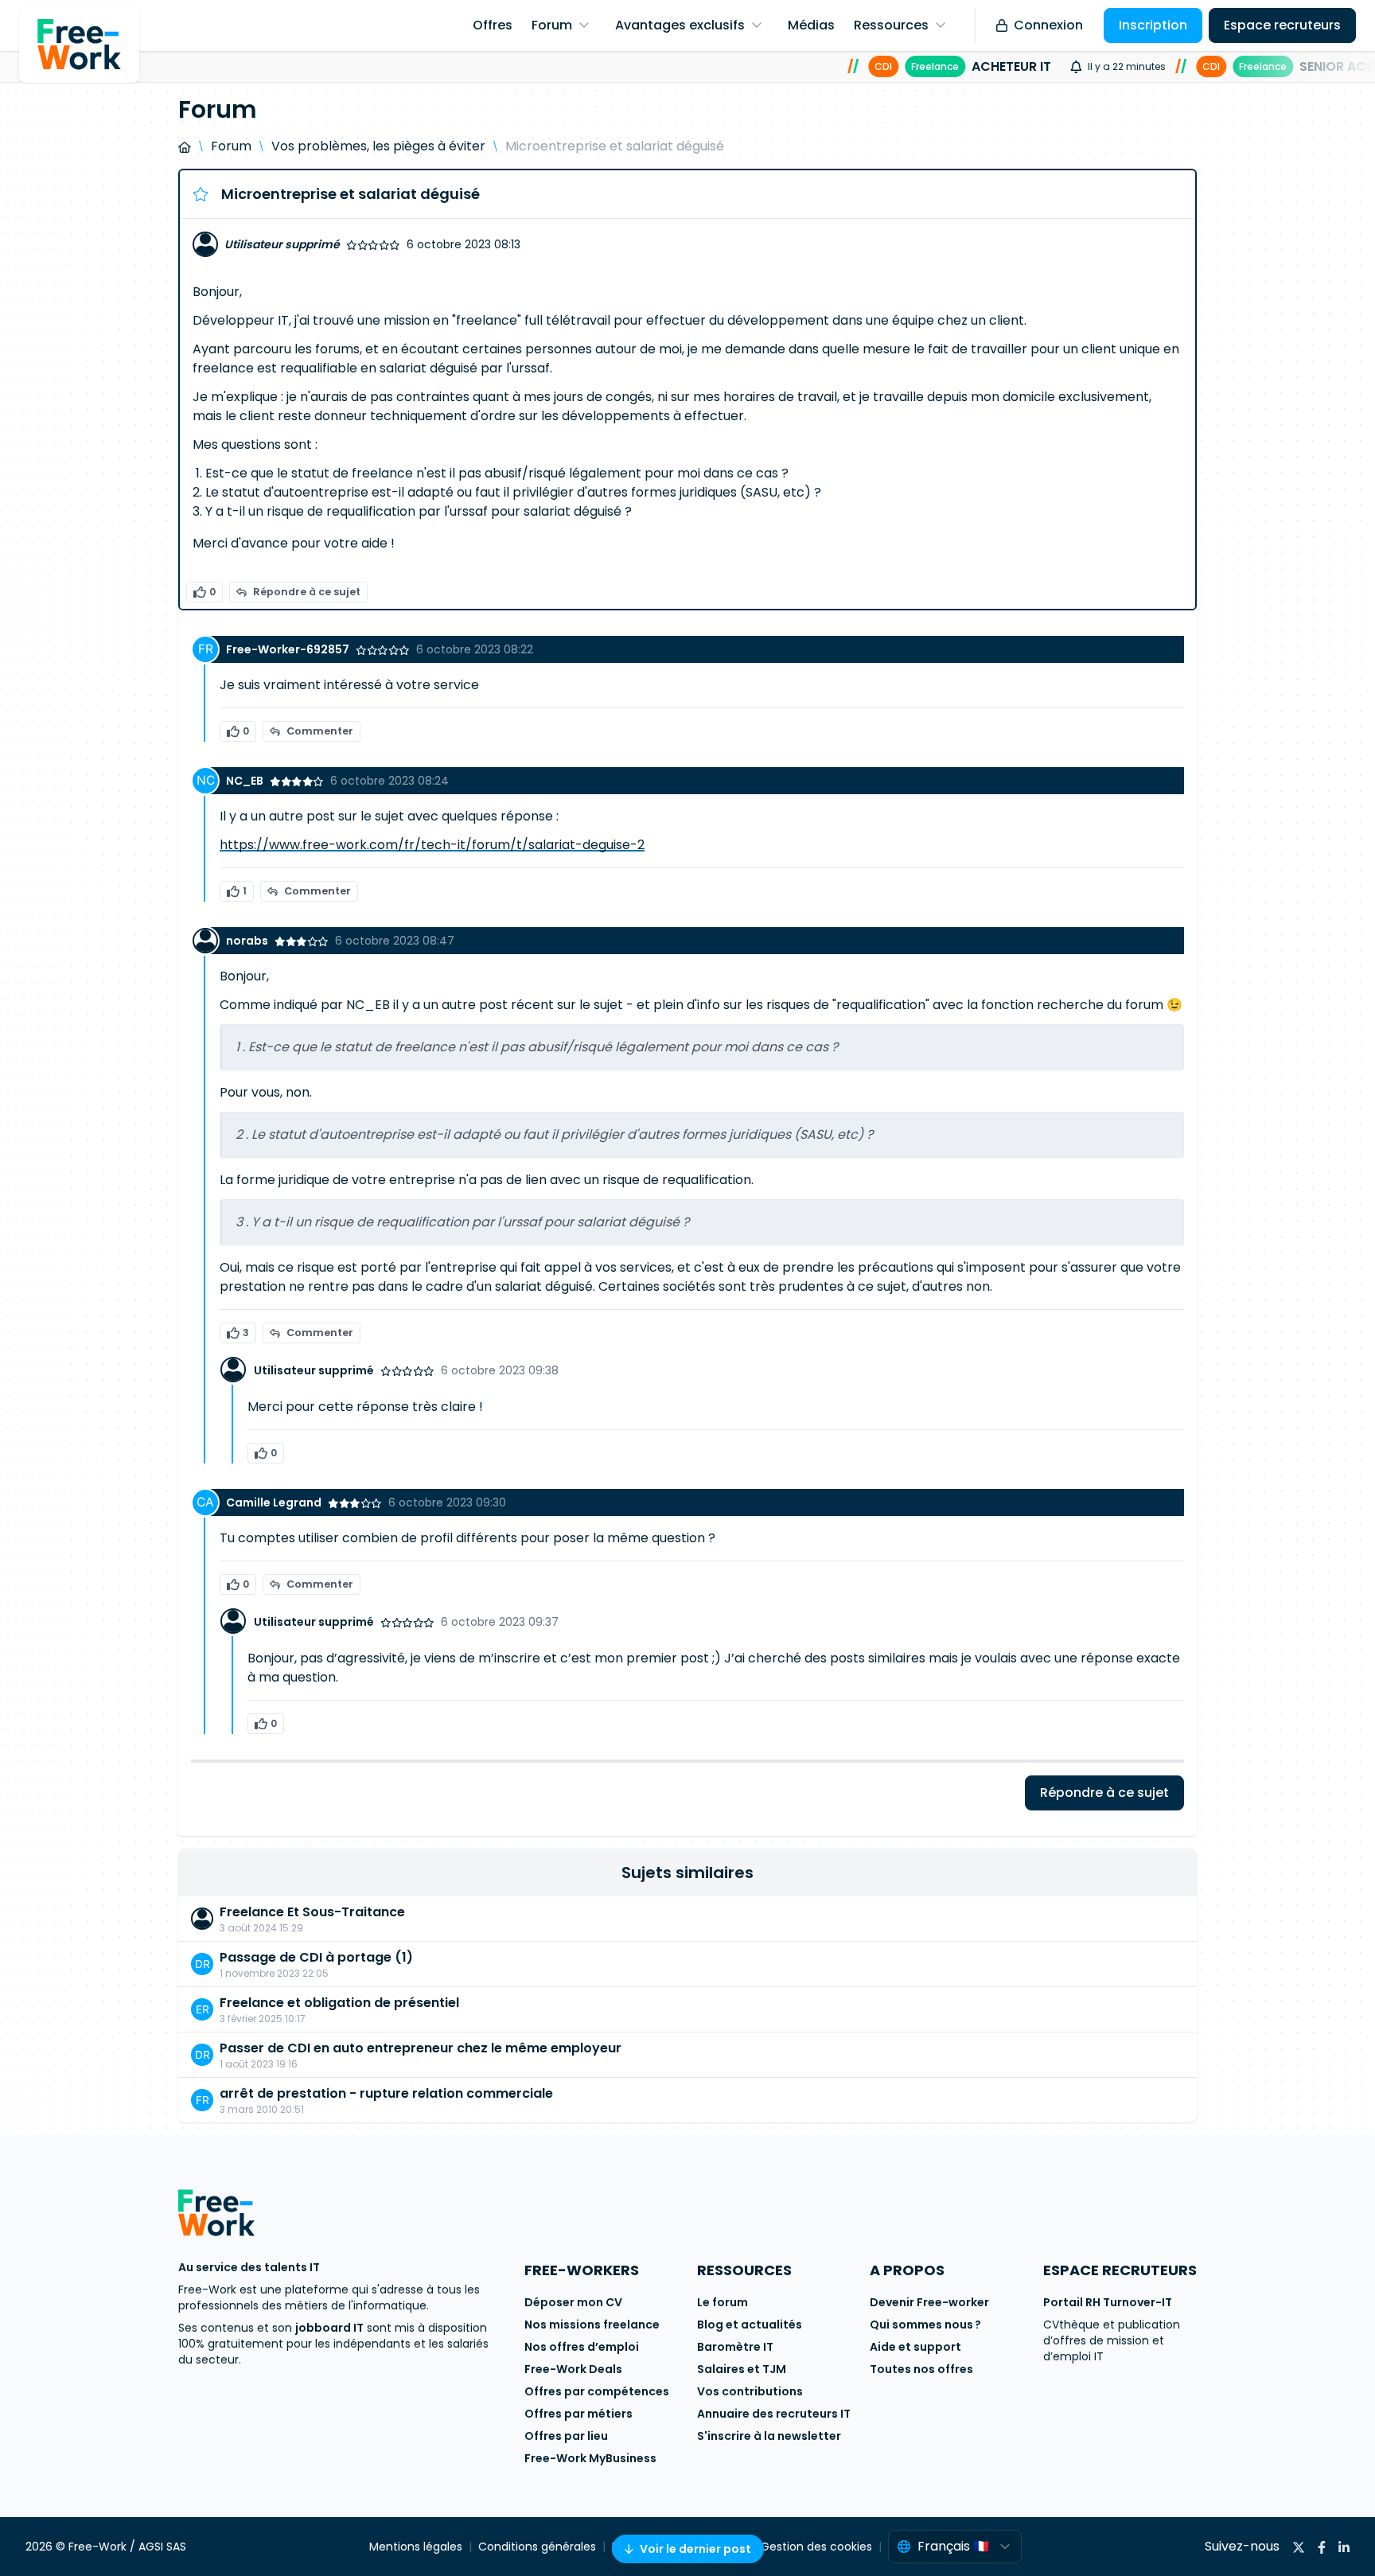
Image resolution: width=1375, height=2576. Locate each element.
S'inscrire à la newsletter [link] (769, 2436)
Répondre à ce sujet (307, 592)
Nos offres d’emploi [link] (582, 2347)
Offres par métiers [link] (578, 2414)
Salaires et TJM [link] (742, 2369)
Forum (231, 146)
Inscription (1153, 25)
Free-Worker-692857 (288, 649)
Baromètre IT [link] (735, 2347)
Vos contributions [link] (750, 2391)
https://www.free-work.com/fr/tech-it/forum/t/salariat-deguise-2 (432, 845)
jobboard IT (329, 2328)
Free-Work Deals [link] (573, 2369)
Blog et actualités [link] (750, 2325)
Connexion (1048, 25)
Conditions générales (537, 2547)
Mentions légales (416, 2547)
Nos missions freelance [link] (592, 2325)
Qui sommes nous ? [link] (925, 2325)
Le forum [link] (723, 2302)
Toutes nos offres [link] (921, 2369)
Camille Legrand (274, 1502)
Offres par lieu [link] (566, 2436)
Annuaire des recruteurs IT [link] (774, 2414)
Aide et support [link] (915, 2347)
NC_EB (245, 781)
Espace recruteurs (1282, 25)
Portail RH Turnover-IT (1108, 2302)
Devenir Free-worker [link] (929, 2302)
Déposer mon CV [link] (573, 2302)
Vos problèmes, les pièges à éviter (378, 146)
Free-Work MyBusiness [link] (590, 2458)
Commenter (320, 731)
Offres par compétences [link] (597, 2391)
